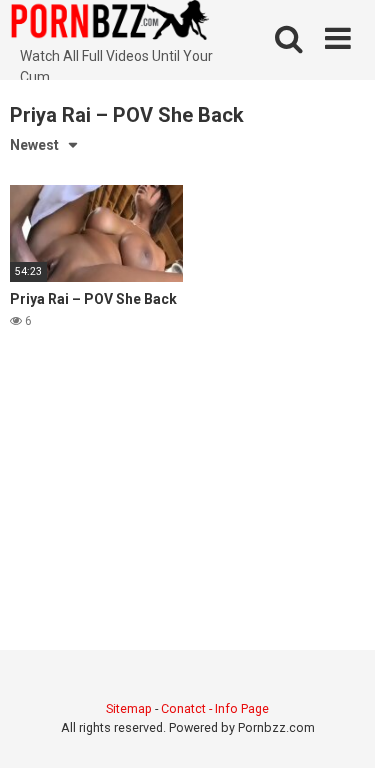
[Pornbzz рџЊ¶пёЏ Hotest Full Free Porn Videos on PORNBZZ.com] (110, 23)
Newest (34, 145)
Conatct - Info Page (215, 708)
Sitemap (129, 708)
